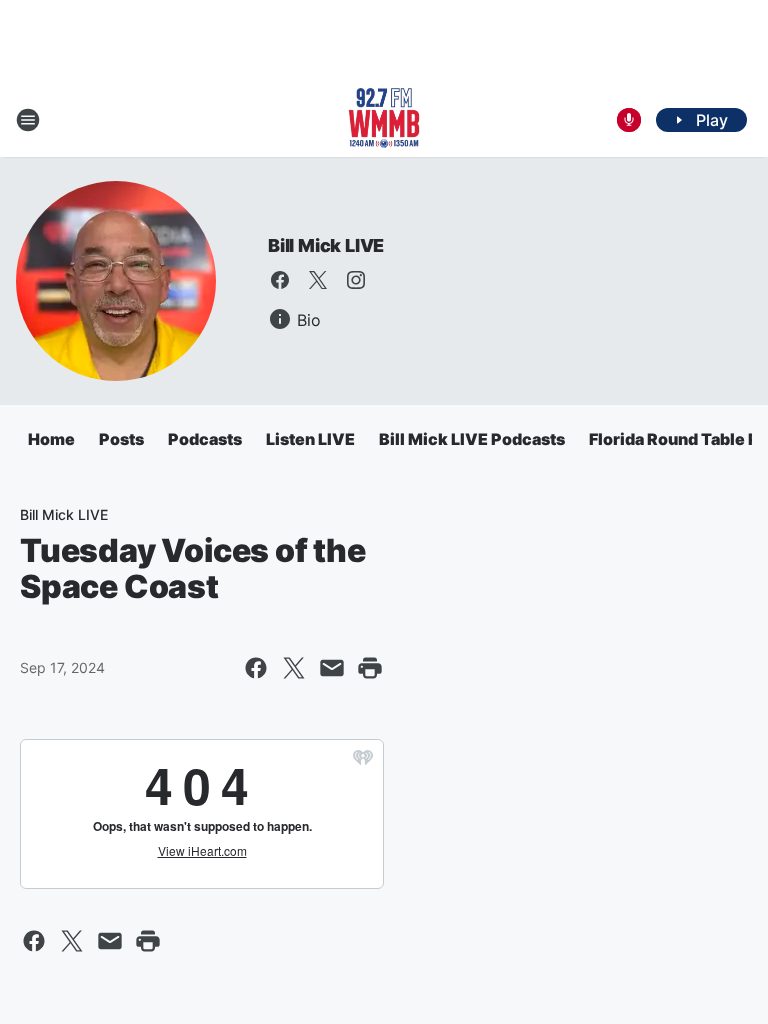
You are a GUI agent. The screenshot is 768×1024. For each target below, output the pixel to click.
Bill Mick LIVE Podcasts (472, 439)
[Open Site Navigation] (28, 120)
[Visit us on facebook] (280, 280)
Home (51, 439)
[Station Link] (384, 120)
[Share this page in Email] (332, 668)
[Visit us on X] (318, 280)
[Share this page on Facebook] (256, 668)
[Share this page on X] (294, 668)
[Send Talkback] (629, 120)
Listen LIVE (310, 439)
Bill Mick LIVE (326, 245)
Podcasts (205, 439)
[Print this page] (370, 668)
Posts (121, 439)
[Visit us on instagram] (356, 280)
